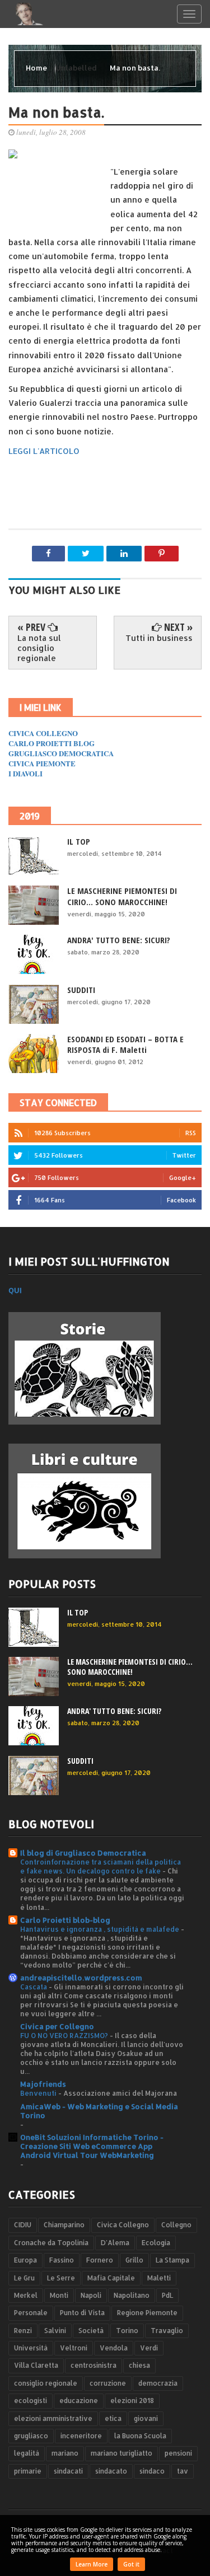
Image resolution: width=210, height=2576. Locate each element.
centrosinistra (94, 2365)
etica (113, 2418)
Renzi (23, 2331)
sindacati (68, 2471)
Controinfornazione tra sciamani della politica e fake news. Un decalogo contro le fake (101, 1866)
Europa (25, 2260)
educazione (79, 2401)
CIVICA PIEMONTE (42, 763)
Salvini (55, 2331)
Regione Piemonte (147, 2313)
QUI (15, 1290)
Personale (31, 2313)
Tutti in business (159, 638)
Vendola (114, 2348)
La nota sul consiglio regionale (39, 648)
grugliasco (31, 2436)
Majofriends (43, 2084)
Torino (127, 2331)
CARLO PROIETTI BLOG (52, 743)
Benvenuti (39, 2093)
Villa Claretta (36, 2365)
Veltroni (74, 2348)
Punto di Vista (82, 2313)
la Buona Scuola (140, 2436)
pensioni (178, 2453)
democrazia (158, 2383)
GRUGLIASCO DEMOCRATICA (61, 753)
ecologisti (31, 2401)
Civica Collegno (123, 2225)
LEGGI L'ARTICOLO (44, 451)
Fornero (100, 2260)
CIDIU (23, 2225)
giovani (146, 2418)
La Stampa (172, 2260)
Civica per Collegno (57, 2026)
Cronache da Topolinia (51, 2243)
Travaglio (167, 2331)
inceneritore (81, 2436)
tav (183, 2471)
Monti (59, 2295)
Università (31, 2348)
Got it (131, 2564)
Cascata (34, 1987)
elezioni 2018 (132, 2401)
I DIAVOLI (25, 773)
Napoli (91, 2295)
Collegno (176, 2225)
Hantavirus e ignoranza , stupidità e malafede (101, 1929)
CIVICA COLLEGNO (43, 733)
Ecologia (156, 2243)
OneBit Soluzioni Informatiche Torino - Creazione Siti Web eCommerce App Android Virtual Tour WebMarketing (92, 2146)
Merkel (26, 2295)
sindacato (111, 2471)
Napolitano (132, 2295)
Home (37, 68)
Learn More (92, 2564)
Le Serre (61, 2278)
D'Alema (115, 2243)
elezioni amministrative (53, 2418)
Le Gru (24, 2278)
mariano (65, 2453)
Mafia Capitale (111, 2278)
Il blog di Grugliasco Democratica (83, 1853)
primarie (28, 2471)
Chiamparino (64, 2225)
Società (91, 2331)
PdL (167, 2295)
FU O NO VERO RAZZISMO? (65, 2035)
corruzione (108, 2383)
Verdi (149, 2348)
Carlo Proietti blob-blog (65, 1920)
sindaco (152, 2471)
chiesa (139, 2365)
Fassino (62, 2260)
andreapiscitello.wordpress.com (81, 1978)
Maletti (159, 2278)
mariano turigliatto (122, 2453)
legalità (27, 2453)
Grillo (134, 2260)
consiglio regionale (46, 2383)
